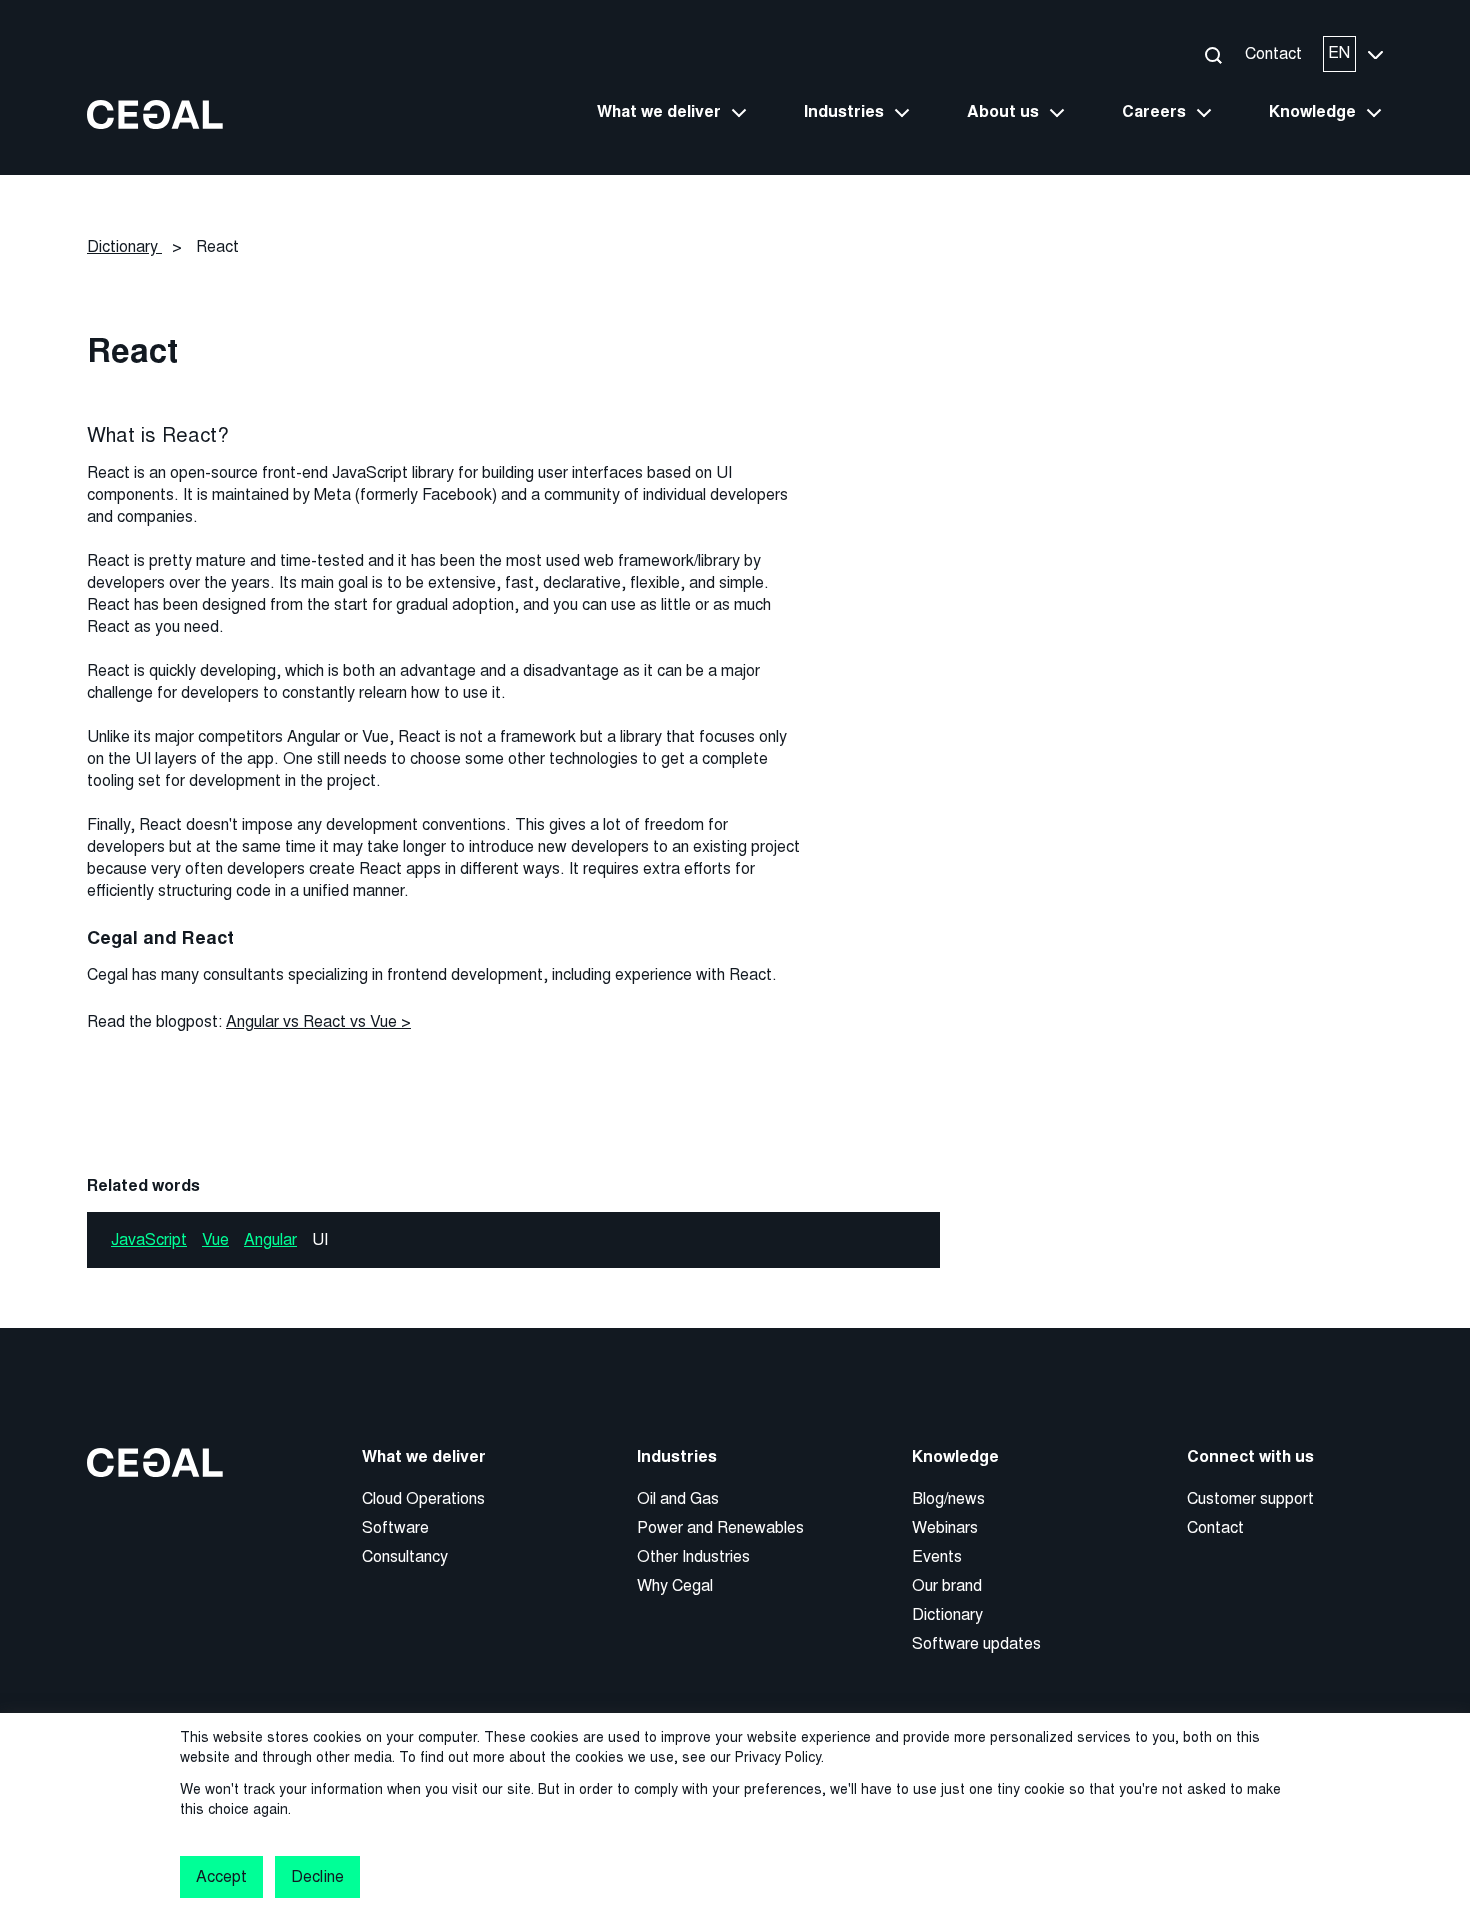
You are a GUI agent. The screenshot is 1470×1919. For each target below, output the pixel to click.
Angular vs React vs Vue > (318, 1021)
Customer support (1250, 1498)
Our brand (947, 1585)
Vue (215, 1239)
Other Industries (693, 1556)
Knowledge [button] (1312, 112)
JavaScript (149, 1239)
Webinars (945, 1527)
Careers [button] (1154, 112)
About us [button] (1003, 112)
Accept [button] (221, 1876)
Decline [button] (317, 1876)
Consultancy (405, 1556)
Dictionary (947, 1614)
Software (395, 1527)
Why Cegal (675, 1585)
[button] (1212, 54)
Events (937, 1556)
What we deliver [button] (659, 112)
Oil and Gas (678, 1498)
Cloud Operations (423, 1498)
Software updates (976, 1643)
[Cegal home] (155, 113)
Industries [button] (844, 112)
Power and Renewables (720, 1527)
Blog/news (948, 1498)
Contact (1273, 53)
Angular (270, 1239)
